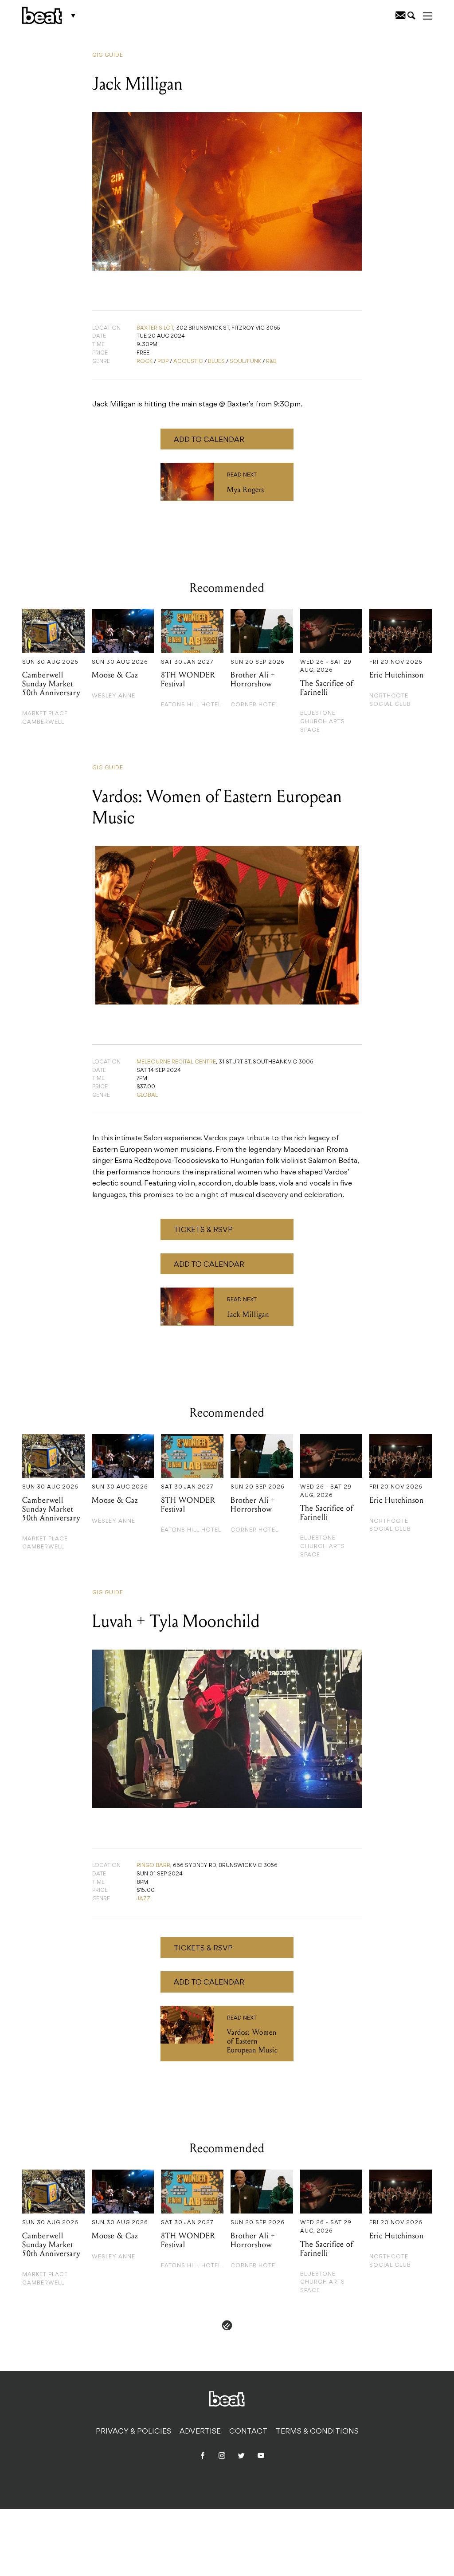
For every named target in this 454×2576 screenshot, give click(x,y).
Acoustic (188, 362)
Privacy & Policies (133, 2432)
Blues (216, 362)
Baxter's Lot (155, 328)
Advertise (200, 2432)
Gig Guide (108, 55)
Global (147, 1095)
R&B (271, 362)
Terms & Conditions (317, 2432)
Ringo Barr (153, 1866)
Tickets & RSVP (203, 1230)
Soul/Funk (245, 362)
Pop (163, 362)
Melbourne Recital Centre (176, 1062)
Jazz (143, 1899)
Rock (145, 362)
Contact (248, 2432)
